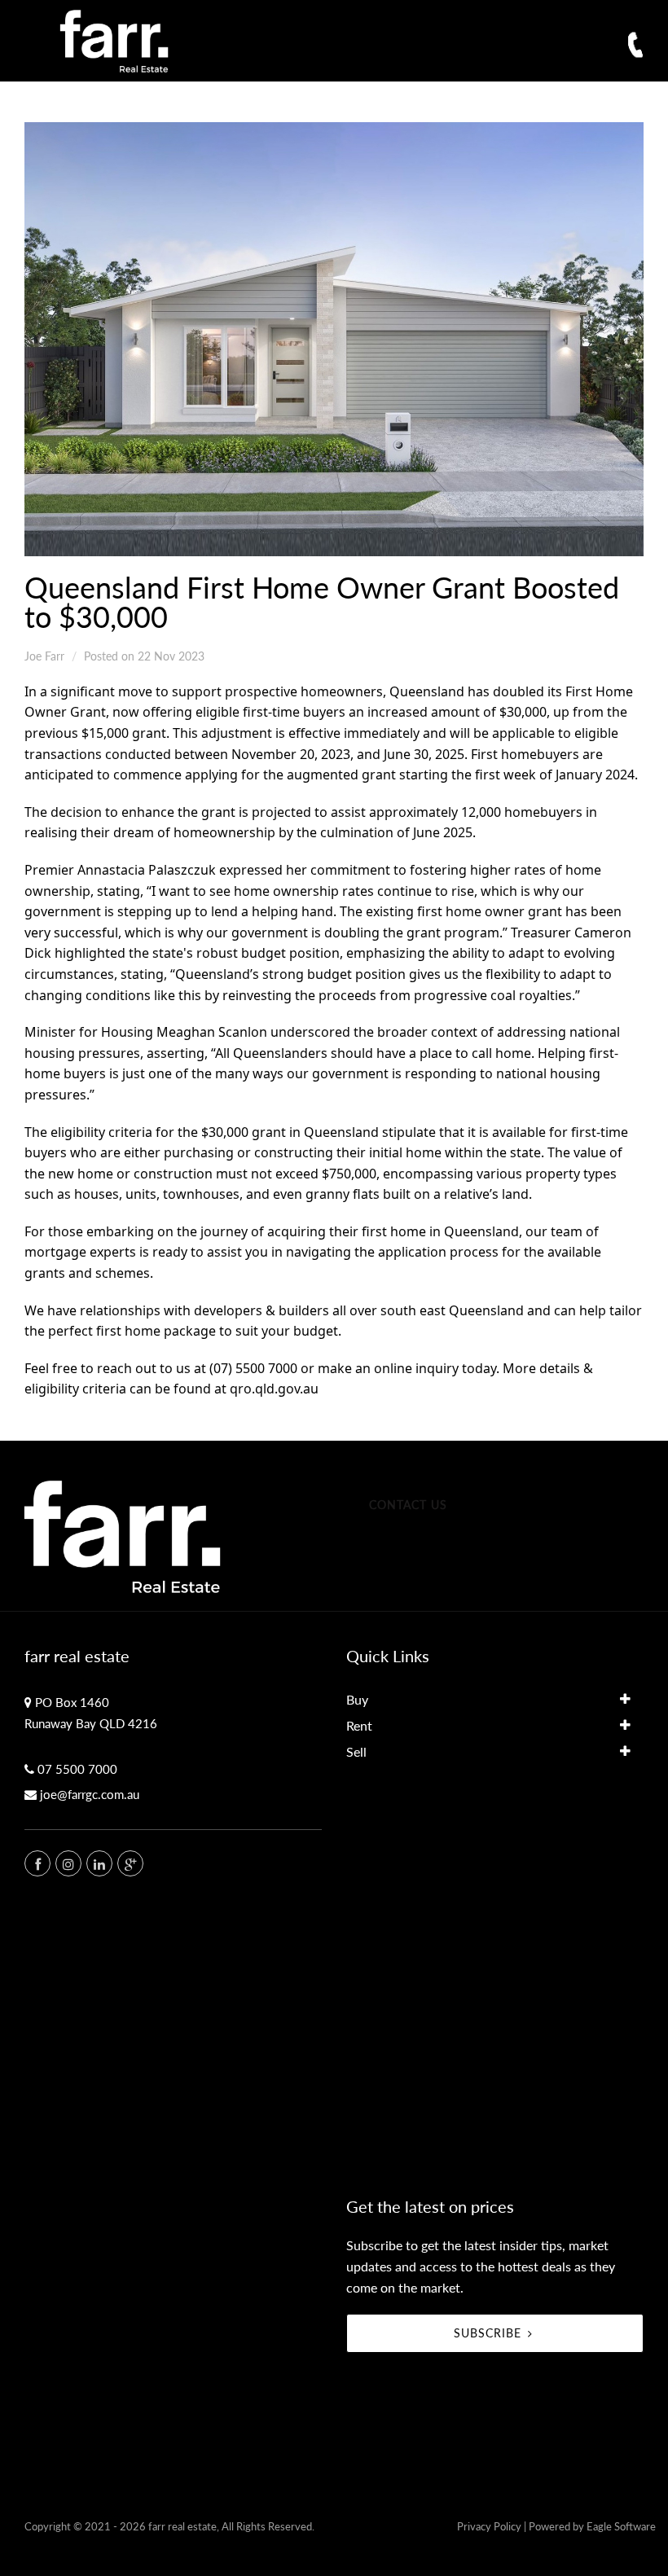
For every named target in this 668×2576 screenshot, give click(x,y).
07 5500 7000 (77, 1769)
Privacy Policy (489, 2526)
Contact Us (408, 1505)
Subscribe (488, 2333)
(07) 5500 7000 (253, 1368)
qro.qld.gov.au (274, 1389)
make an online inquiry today (407, 1368)
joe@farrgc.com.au (90, 1794)
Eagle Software (621, 2526)
